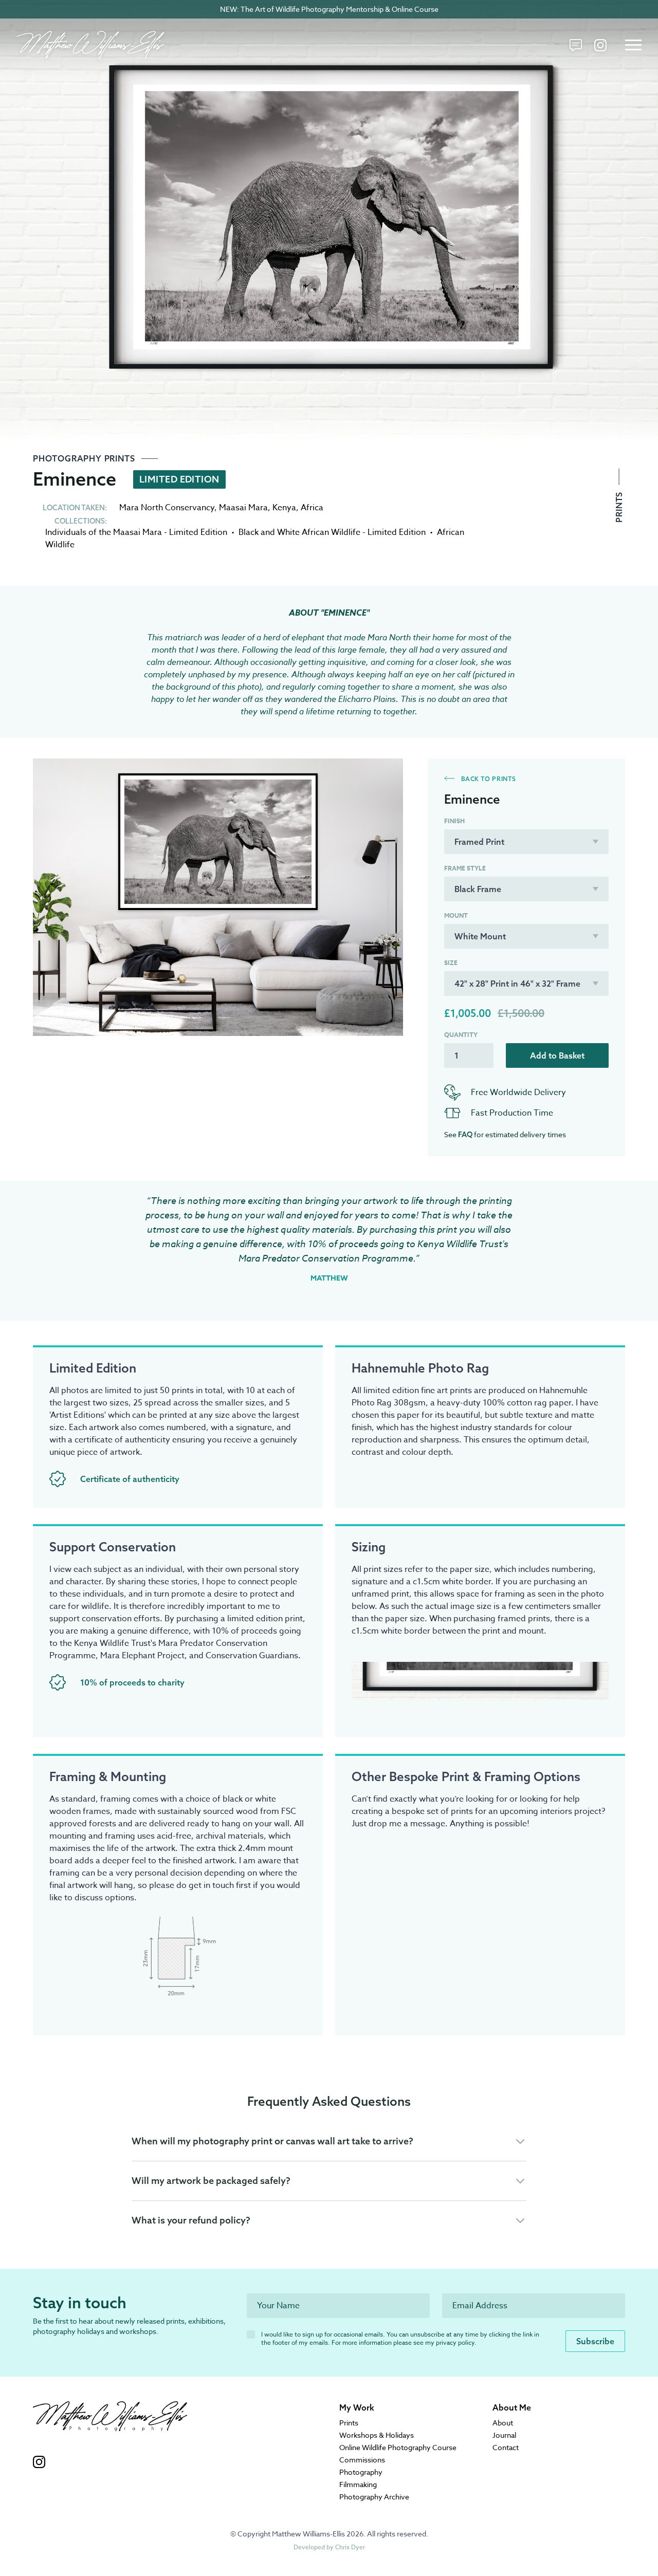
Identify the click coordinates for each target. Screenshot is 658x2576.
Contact (506, 2447)
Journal (504, 2435)
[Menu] (633, 45)
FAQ (465, 1135)
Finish (454, 821)
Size (451, 963)
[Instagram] (600, 45)
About (503, 2423)
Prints (619, 506)
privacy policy (455, 2342)
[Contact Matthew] (576, 45)
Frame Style (465, 868)
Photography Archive (374, 2497)
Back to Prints (488, 779)
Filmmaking (358, 2484)
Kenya (284, 508)
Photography (361, 2472)
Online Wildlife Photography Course (398, 2447)
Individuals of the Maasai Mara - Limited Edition (136, 532)
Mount (456, 916)
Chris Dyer (350, 2547)
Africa (312, 508)
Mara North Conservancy (167, 508)
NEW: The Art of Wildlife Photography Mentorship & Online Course (329, 9)
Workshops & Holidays (377, 2435)
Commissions (362, 2460)
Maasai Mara (243, 508)
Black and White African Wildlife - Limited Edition (332, 532)
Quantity (461, 1035)
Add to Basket (557, 1055)
